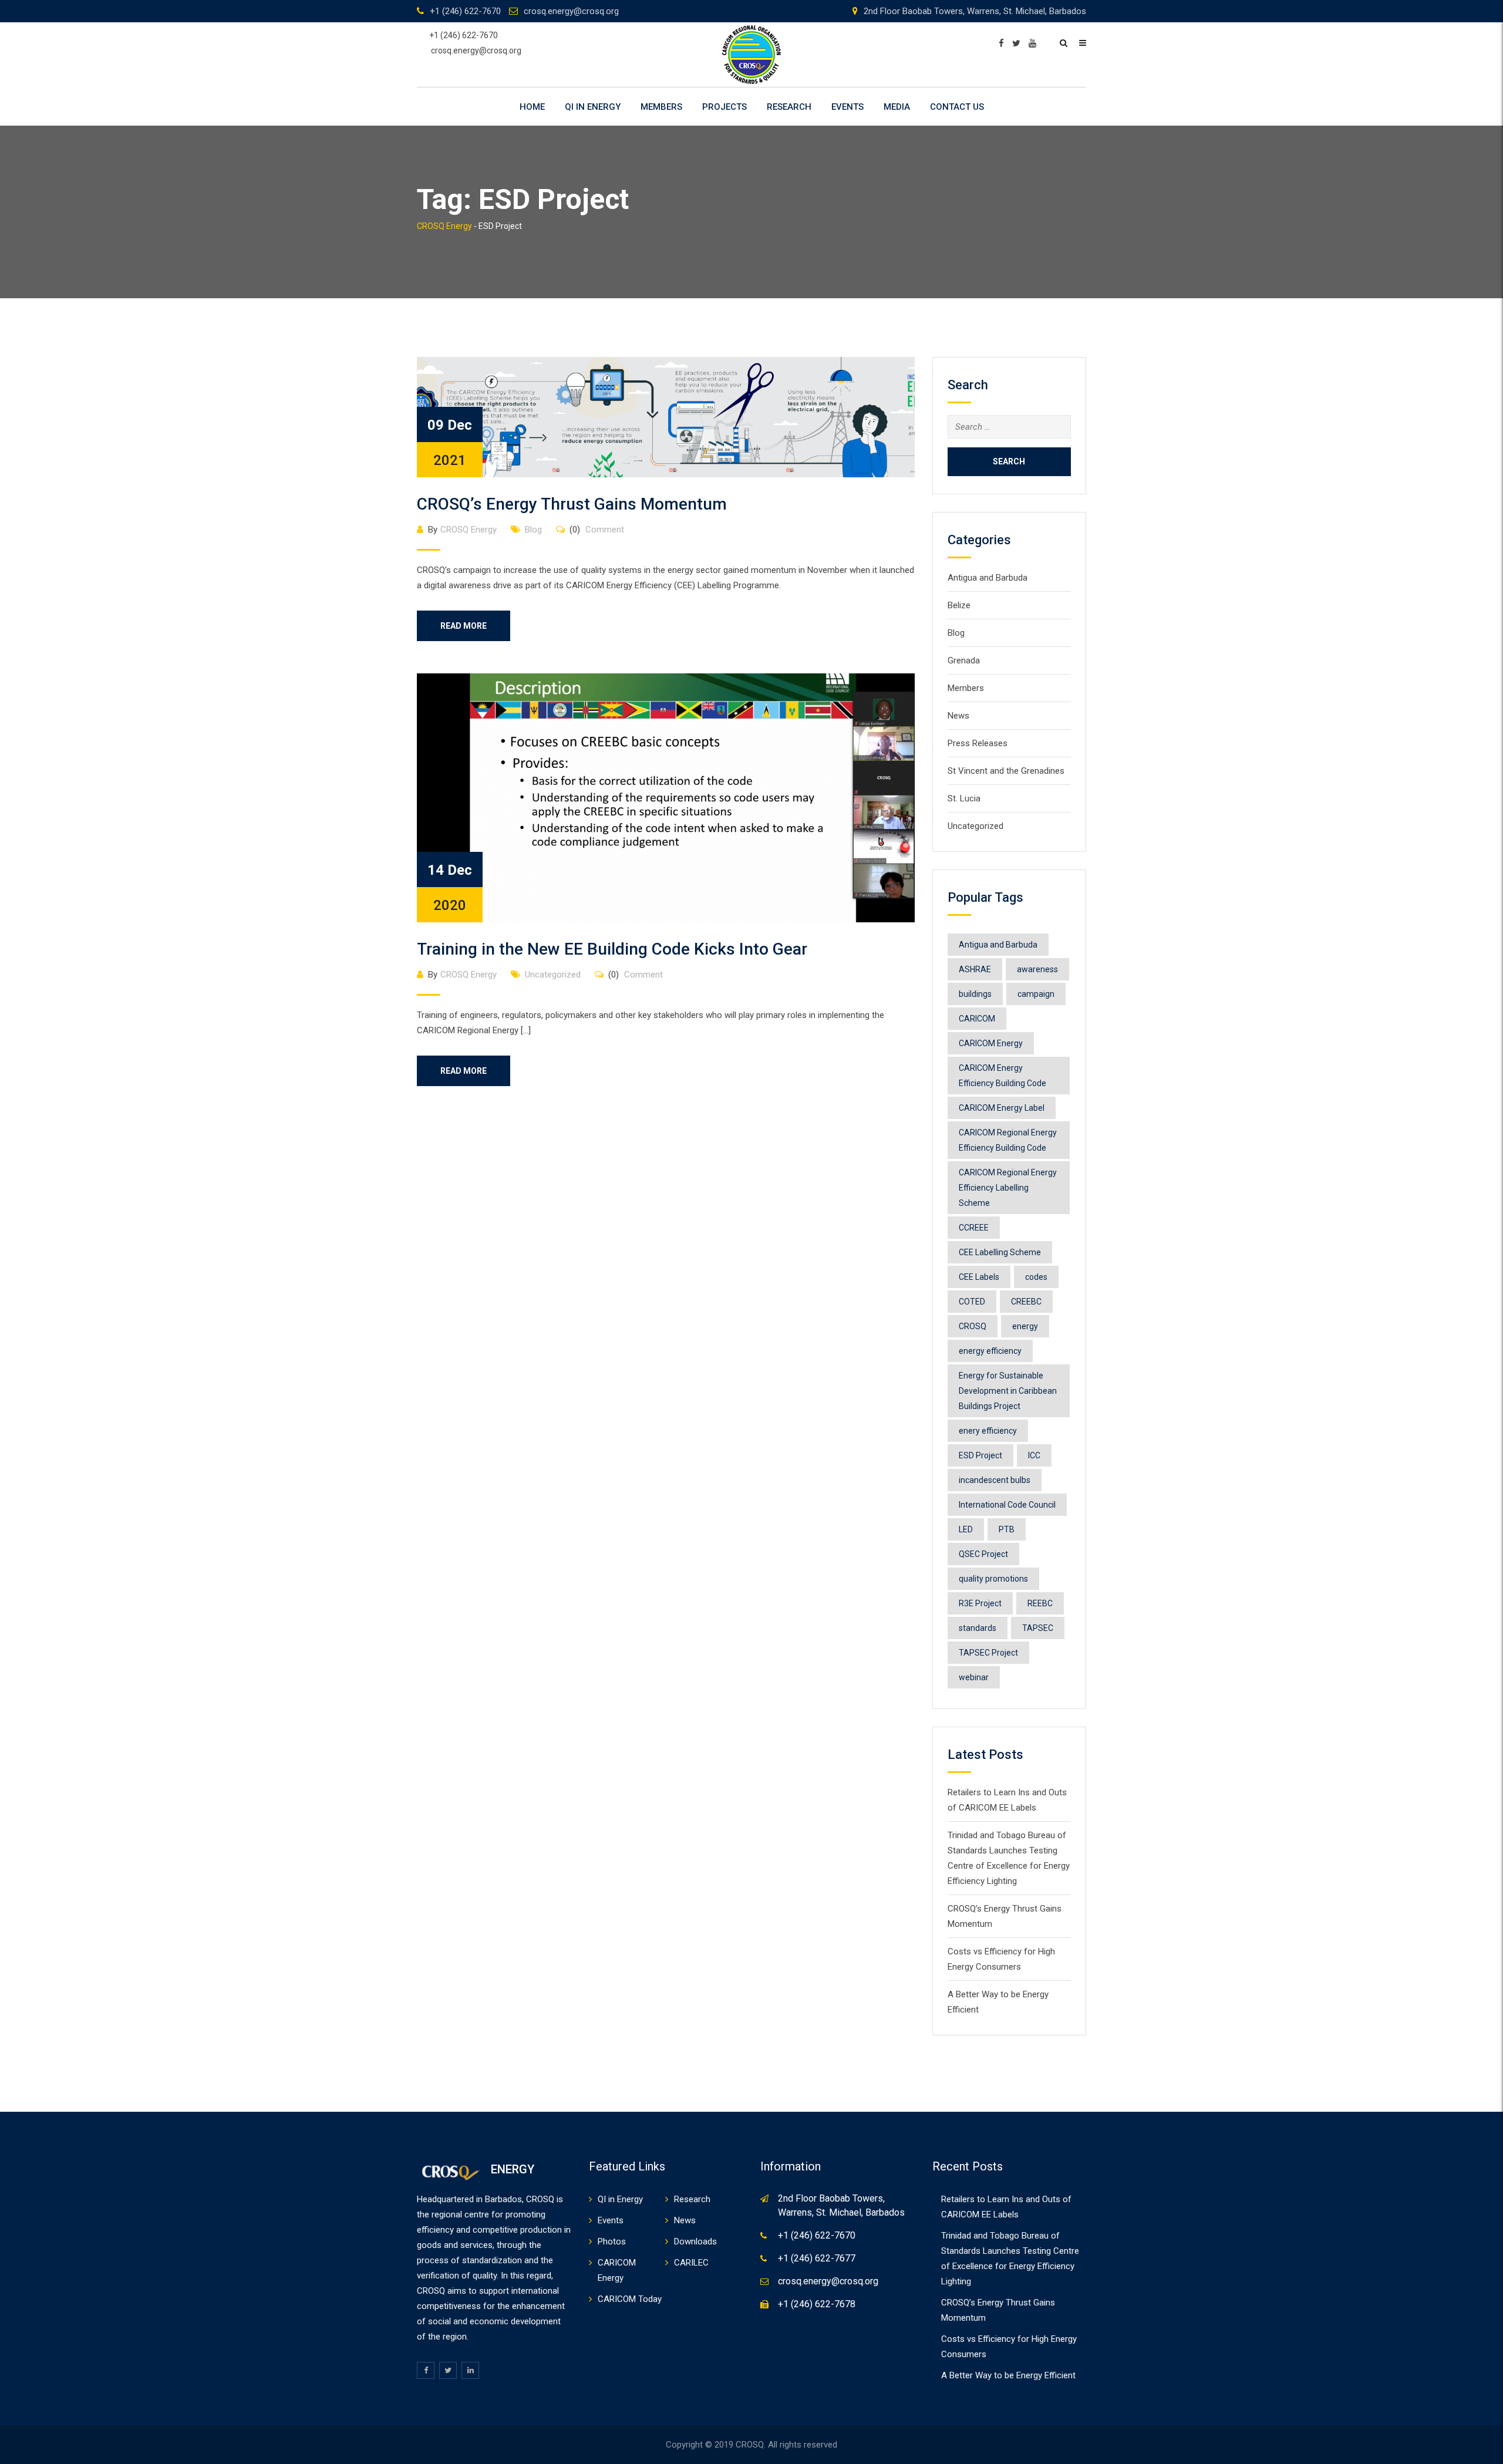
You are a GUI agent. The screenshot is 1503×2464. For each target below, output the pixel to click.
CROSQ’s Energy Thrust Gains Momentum (572, 504)
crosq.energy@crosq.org (571, 11)
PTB (1007, 1529)
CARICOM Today (630, 2299)
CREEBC (1026, 1302)
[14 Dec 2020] (666, 797)
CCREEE (974, 1228)
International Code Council (1007, 1505)
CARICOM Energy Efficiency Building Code (1002, 1076)
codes (1036, 1277)
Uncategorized (553, 975)
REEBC (1040, 1603)
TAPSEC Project (988, 1653)
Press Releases (978, 743)
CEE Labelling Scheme (1000, 1252)
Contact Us (957, 107)
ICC (1034, 1455)
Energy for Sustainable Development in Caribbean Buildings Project (1008, 1391)
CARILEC (691, 2263)
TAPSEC (1038, 1628)
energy (1025, 1326)
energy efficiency (990, 1351)
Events (847, 107)
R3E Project (980, 1603)
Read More (464, 626)
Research (789, 107)
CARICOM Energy (991, 1043)
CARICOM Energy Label (1002, 1108)
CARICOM (977, 1019)
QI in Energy (593, 107)
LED (966, 1529)
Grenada (964, 660)
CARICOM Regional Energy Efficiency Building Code (1008, 1140)
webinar (974, 1677)
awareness (1037, 969)
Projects (724, 107)
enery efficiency (988, 1431)
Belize (959, 605)
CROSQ (973, 1326)
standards (978, 1628)
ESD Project (980, 1455)
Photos (612, 2241)
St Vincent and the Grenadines (1006, 771)
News (958, 716)
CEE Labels (979, 1277)
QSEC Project (983, 1554)
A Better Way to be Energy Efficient (1008, 2375)
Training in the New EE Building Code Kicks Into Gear (612, 949)
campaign (1036, 994)
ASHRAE (975, 969)
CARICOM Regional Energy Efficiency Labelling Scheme (1008, 1188)
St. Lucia (964, 798)
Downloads (695, 2241)
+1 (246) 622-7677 (817, 2258)
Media (897, 107)
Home (532, 107)
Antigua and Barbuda (988, 578)
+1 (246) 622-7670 (465, 11)
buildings (975, 994)
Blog (533, 530)
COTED (972, 1302)
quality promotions (993, 1579)
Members (661, 107)
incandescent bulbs (995, 1480)
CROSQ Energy (469, 530)
